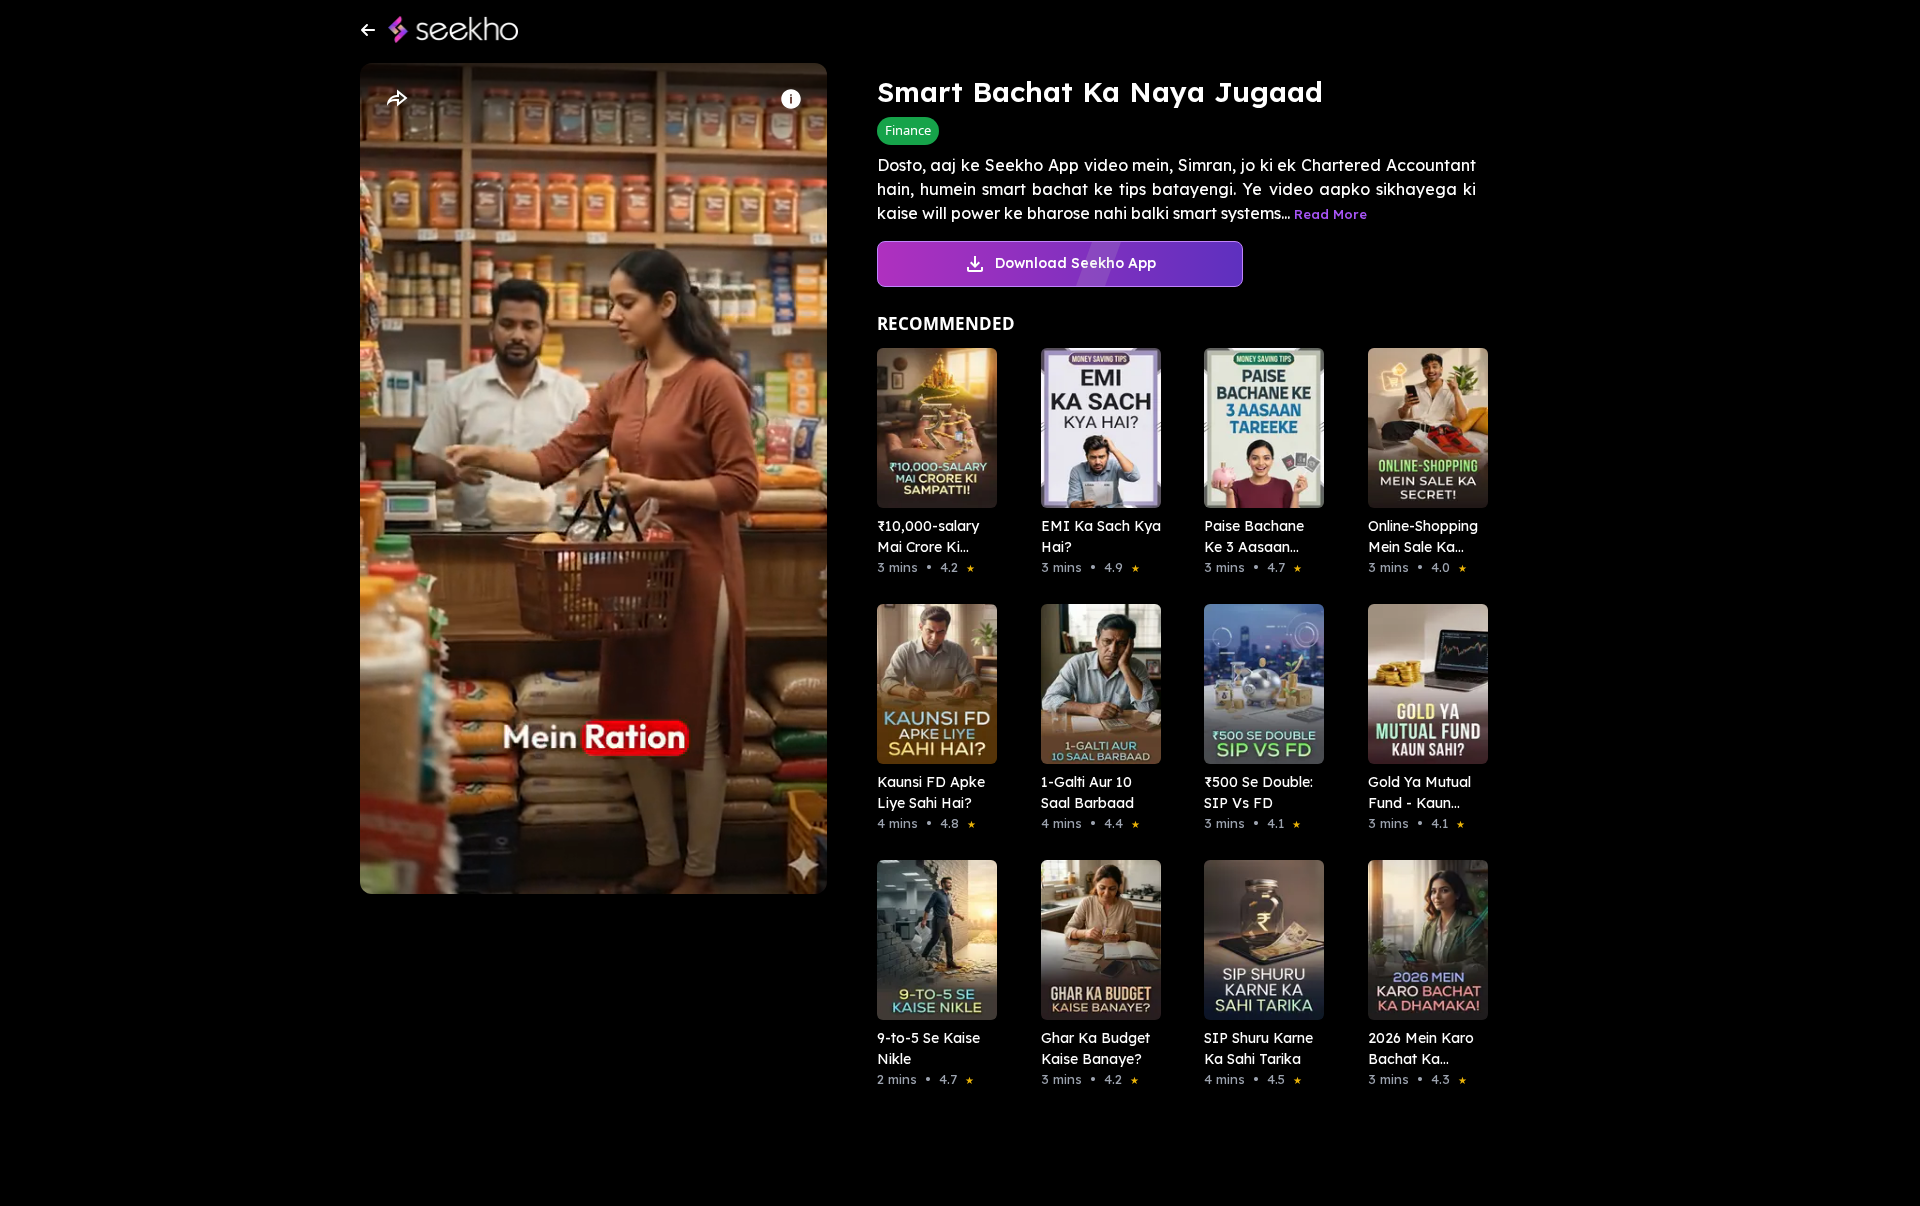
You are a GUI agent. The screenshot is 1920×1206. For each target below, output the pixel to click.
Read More (1330, 214)
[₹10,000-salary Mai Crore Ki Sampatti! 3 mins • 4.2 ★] (931, 428)
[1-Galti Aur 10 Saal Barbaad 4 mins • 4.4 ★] (1095, 684)
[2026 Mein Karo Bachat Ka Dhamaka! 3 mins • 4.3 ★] (1422, 940)
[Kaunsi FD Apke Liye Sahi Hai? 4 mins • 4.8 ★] (931, 684)
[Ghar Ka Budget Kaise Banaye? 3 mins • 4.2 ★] (1095, 940)
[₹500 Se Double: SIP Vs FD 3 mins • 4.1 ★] (1258, 684)
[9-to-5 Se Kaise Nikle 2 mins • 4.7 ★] (931, 940)
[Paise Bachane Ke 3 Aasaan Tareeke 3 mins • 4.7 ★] (1258, 428)
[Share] (396, 99)
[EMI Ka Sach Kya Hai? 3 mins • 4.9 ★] (1095, 428)
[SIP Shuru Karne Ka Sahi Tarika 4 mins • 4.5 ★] (1258, 940)
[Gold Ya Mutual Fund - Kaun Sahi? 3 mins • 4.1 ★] (1422, 684)
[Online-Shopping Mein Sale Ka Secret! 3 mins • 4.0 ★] (1422, 428)
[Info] (791, 99)
